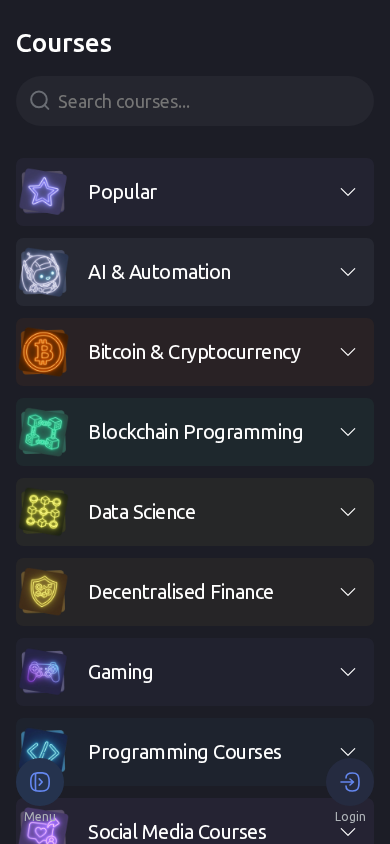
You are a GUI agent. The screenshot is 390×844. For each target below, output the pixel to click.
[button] (195, 192)
